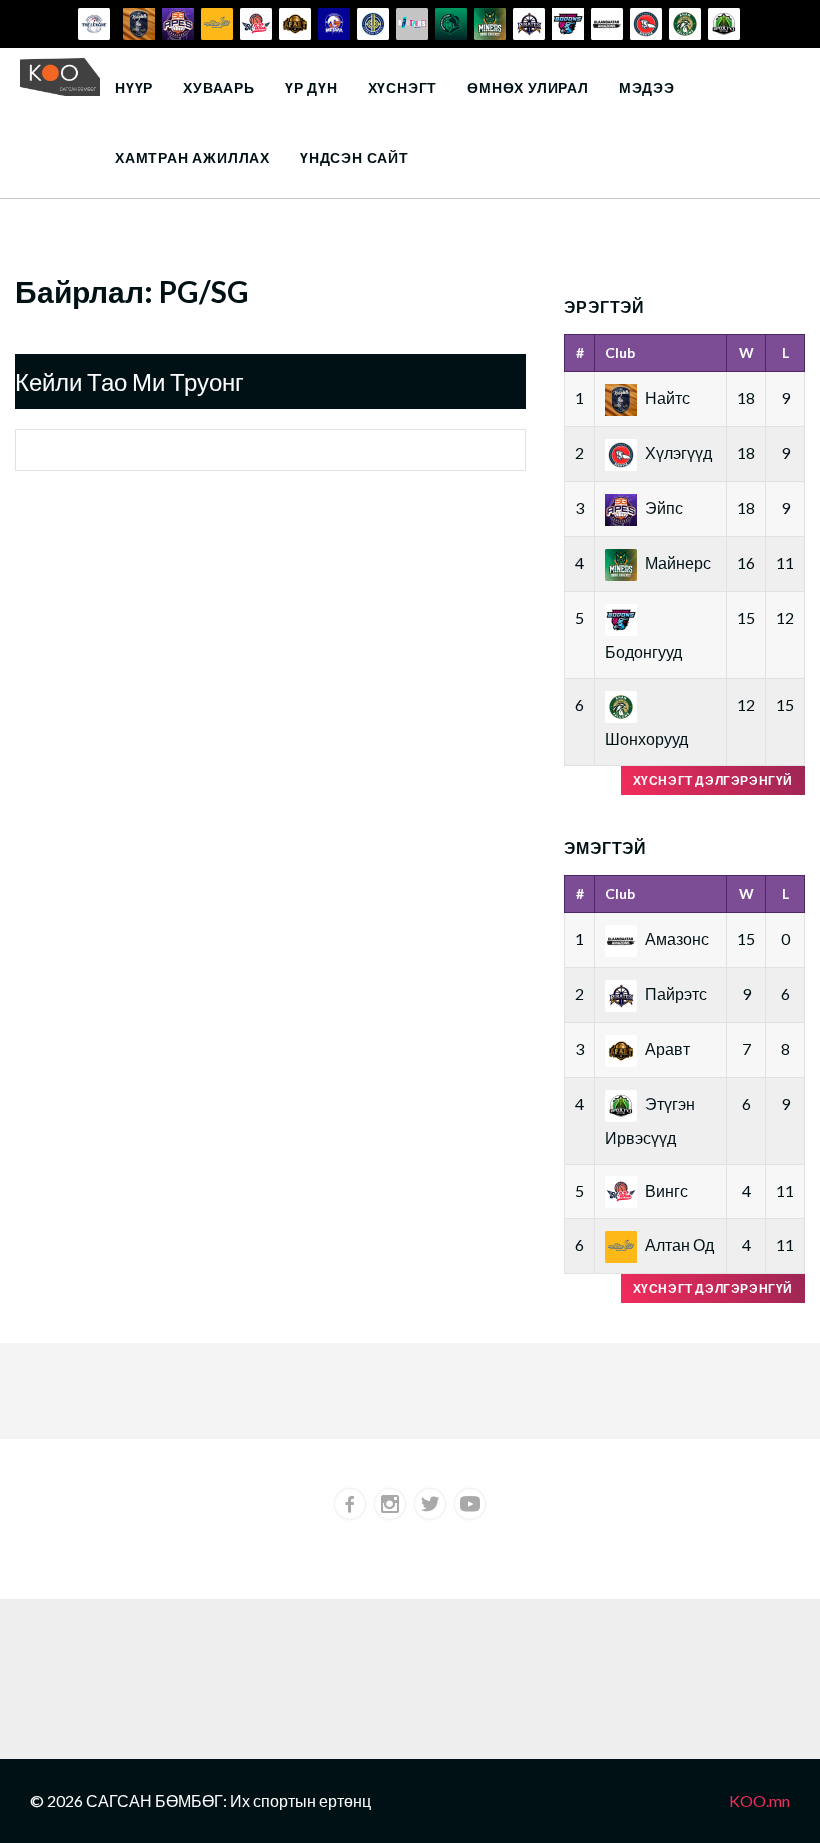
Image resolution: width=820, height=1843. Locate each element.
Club (620, 352)
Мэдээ (647, 87)
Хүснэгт (403, 87)
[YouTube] (470, 1504)
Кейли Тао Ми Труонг (129, 381)
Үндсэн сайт (354, 157)
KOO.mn (759, 1800)
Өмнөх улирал (528, 87)
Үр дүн (311, 87)
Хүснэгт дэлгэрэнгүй (713, 780)
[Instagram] (390, 1504)
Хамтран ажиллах (192, 157)
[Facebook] (350, 1504)
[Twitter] (430, 1504)
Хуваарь (219, 87)
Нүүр (134, 87)
